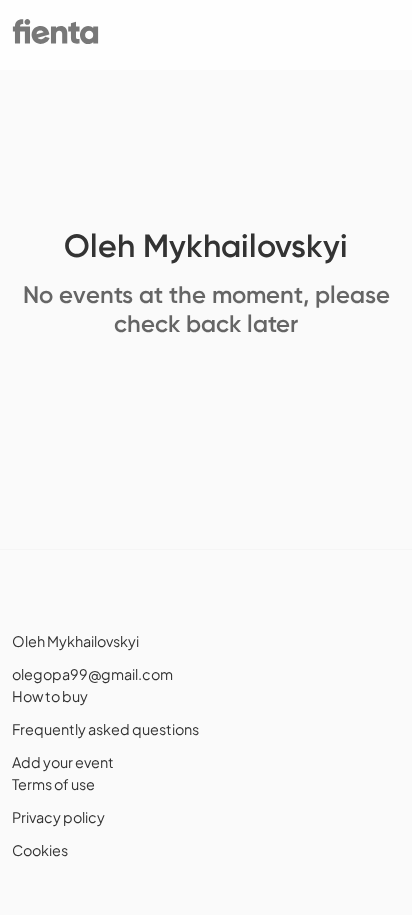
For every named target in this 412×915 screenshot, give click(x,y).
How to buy (50, 696)
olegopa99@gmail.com (92, 674)
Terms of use (53, 784)
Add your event (63, 762)
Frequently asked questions (105, 729)
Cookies (40, 850)
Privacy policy (58, 817)
